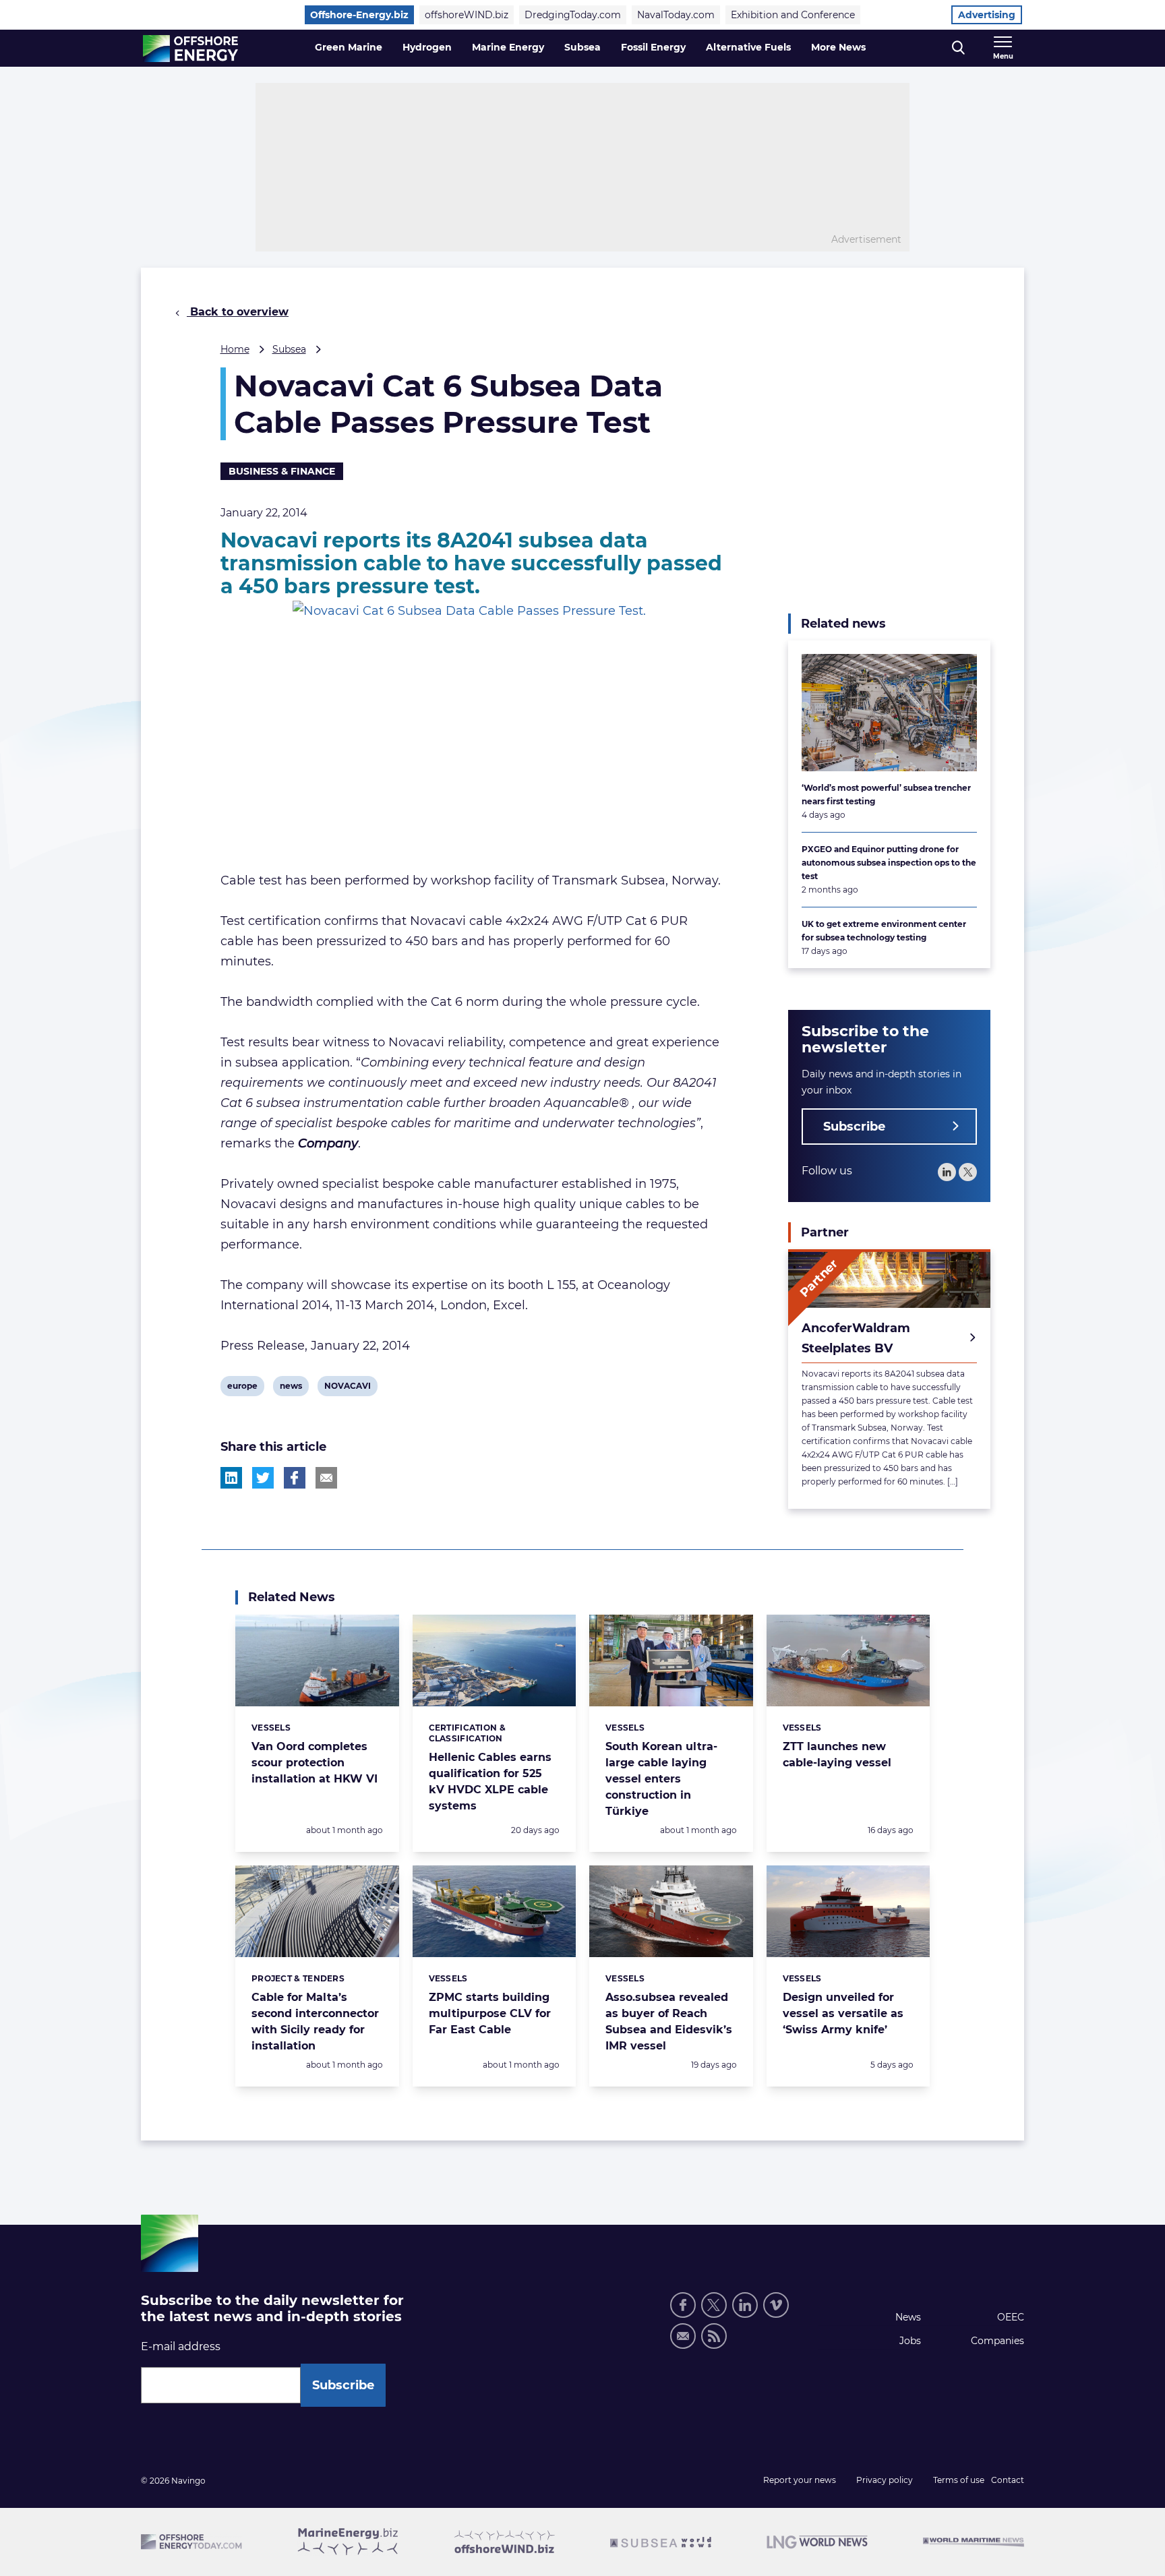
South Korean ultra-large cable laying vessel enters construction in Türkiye (661, 1779)
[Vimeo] (776, 2305)
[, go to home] (190, 49)
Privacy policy (885, 2480)
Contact (1008, 2480)
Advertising (987, 15)
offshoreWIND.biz (467, 15)
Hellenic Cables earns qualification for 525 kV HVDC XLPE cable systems (490, 1781)
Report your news (800, 2480)
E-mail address (181, 2346)
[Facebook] (683, 2305)
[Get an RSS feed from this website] (714, 2336)
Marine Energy (508, 47)
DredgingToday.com (573, 15)
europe (242, 1388)
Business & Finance (282, 471)
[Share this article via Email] (326, 1478)
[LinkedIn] (947, 1172)
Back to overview (238, 312)
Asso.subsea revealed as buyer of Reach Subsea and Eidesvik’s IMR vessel (669, 2021)
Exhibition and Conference (793, 15)
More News (838, 47)
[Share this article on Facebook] (295, 1478)
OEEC (1011, 2317)
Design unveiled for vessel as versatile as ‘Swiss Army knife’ (843, 2013)
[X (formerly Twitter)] (714, 2305)
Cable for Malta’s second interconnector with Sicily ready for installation (315, 2021)
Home (235, 349)
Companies (997, 2341)
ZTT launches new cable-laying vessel (837, 1755)
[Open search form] (958, 48)
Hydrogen (427, 47)
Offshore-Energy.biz (359, 15)
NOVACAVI (347, 1388)
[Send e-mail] (683, 2336)
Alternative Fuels (748, 47)
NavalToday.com (676, 15)
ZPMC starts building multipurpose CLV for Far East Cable (490, 2013)
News (908, 2317)
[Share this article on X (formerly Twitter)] (263, 1478)
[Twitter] (968, 1172)
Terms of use (959, 2480)
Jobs (910, 2341)
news (291, 1388)
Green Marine (349, 47)
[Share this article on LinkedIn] (231, 1478)
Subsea (582, 47)
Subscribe (854, 1127)
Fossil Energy (653, 47)
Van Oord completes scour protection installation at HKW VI (315, 1763)
